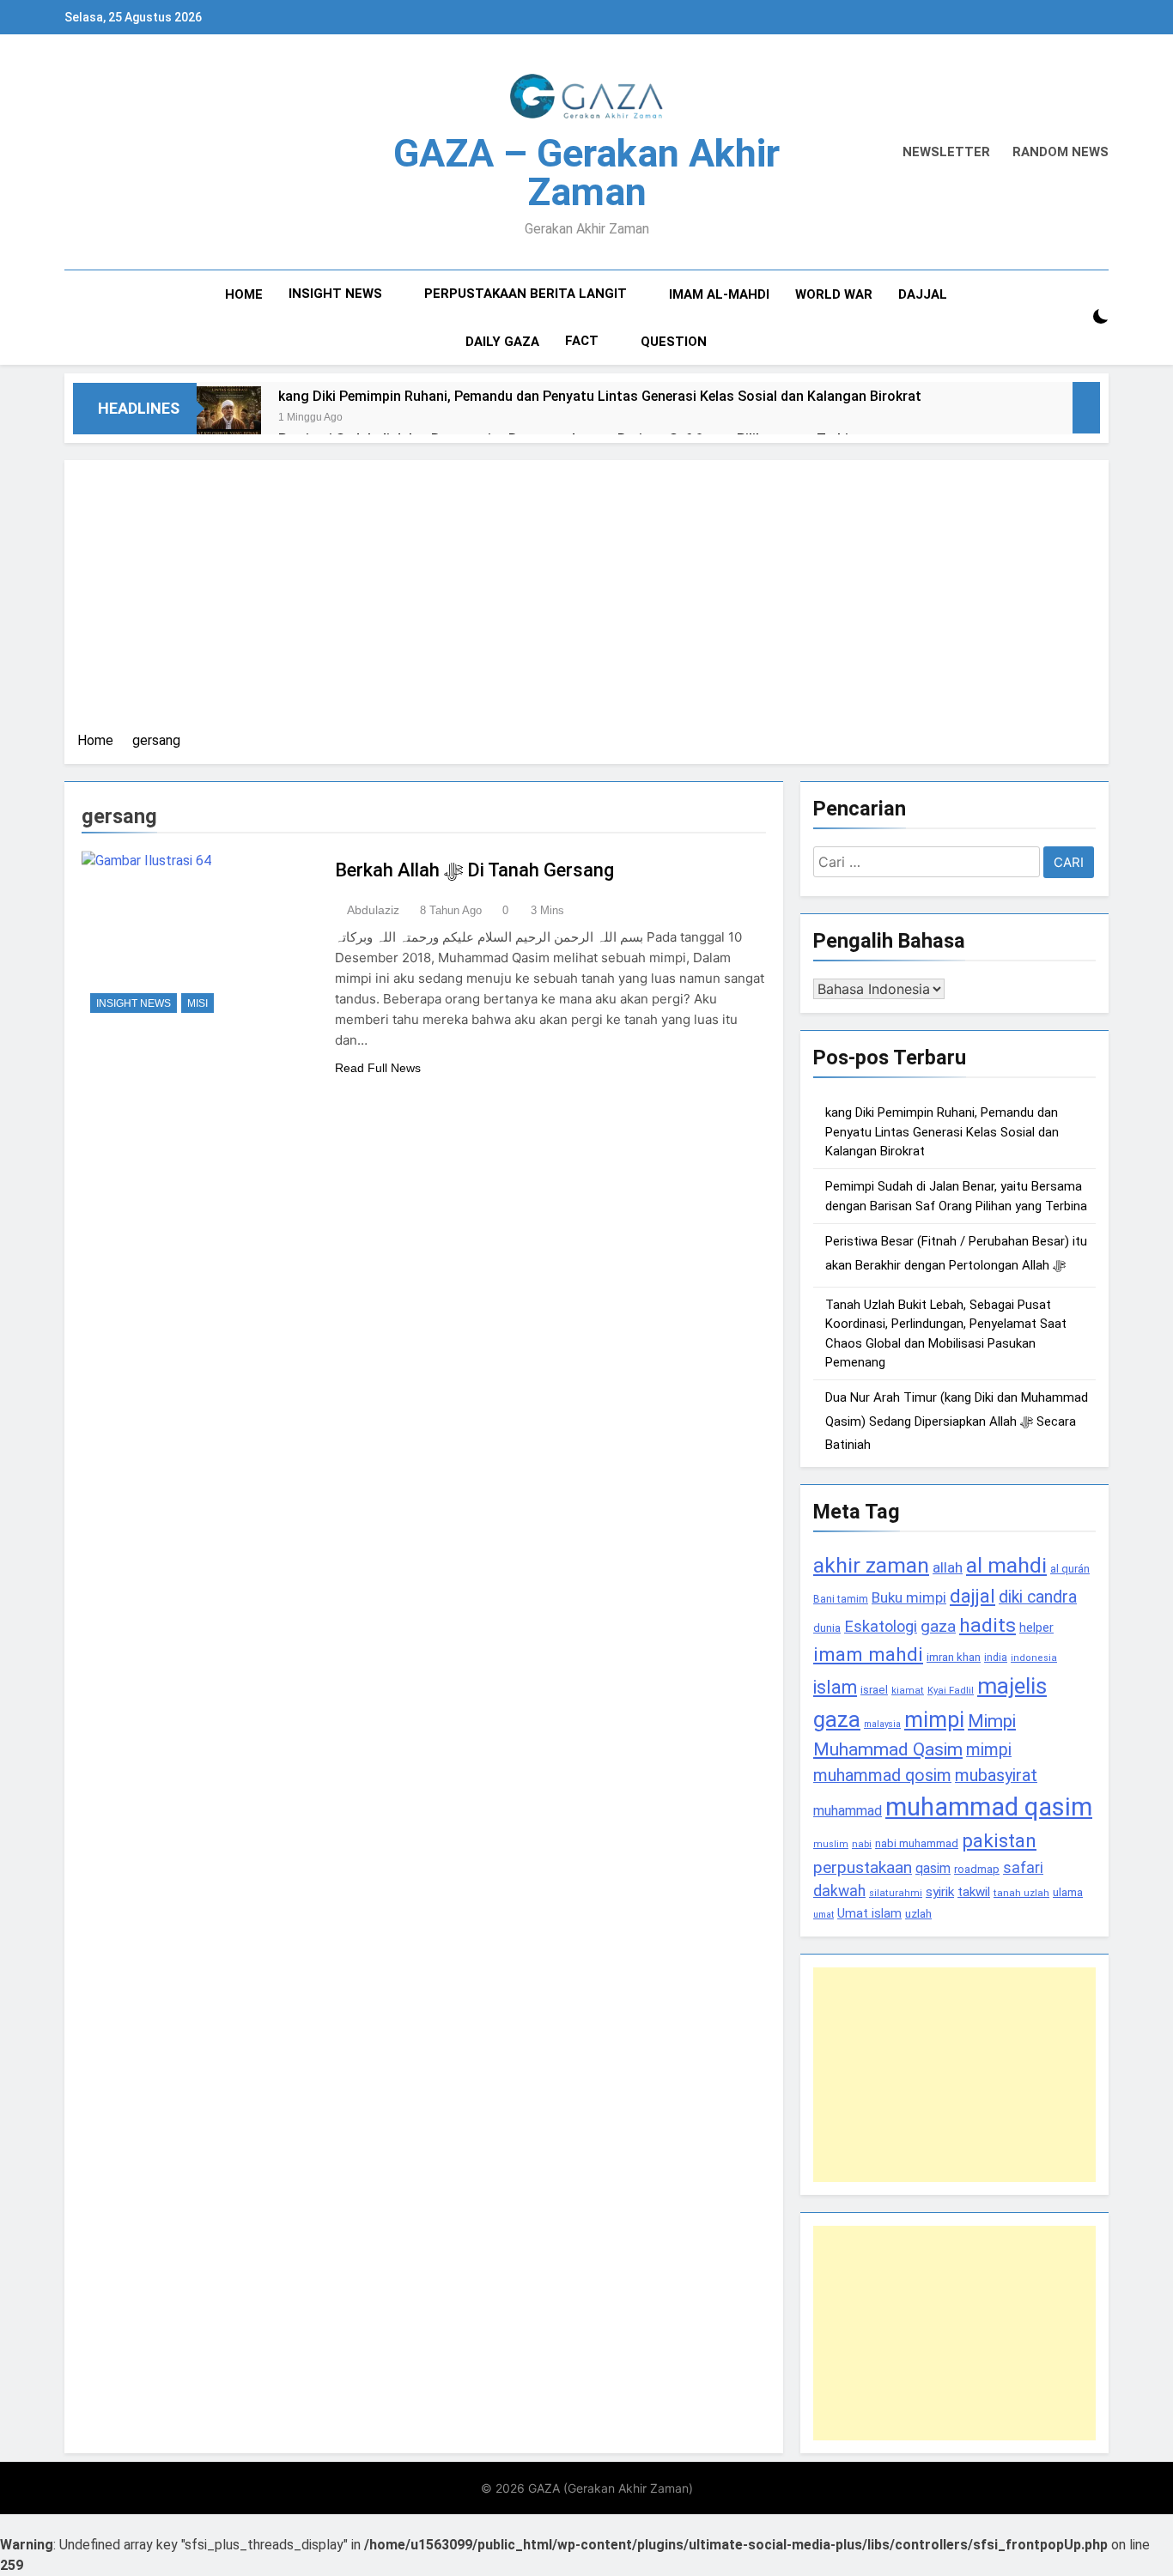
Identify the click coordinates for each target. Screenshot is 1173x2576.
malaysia (882, 1724)
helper (1036, 1627)
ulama (1068, 1892)
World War (834, 294)
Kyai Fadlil (951, 1690)
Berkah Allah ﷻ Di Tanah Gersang (474, 870)
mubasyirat (996, 1776)
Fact (582, 341)
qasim (933, 1868)
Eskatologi (881, 1626)
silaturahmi (896, 1893)
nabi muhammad (917, 1843)
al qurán (1070, 1569)
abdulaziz (373, 910)
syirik (940, 1892)
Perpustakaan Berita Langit (526, 294)
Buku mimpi (909, 1597)
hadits (988, 1625)
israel (874, 1690)
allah (948, 1567)
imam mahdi (868, 1655)
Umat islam (869, 1913)
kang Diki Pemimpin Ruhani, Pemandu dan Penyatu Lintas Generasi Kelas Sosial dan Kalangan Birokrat (600, 396)
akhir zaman (871, 1565)
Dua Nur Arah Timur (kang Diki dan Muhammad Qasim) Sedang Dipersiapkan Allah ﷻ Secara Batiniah (957, 1421)
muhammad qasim (989, 1807)
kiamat (908, 1691)
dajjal (972, 1596)
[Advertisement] (586, 602)
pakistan (999, 1841)
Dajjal (923, 294)
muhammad (848, 1811)
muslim (831, 1844)
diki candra (1038, 1597)
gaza (938, 1626)
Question (674, 342)
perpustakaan (863, 1867)
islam (835, 1687)
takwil (974, 1892)
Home (244, 294)
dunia (827, 1628)
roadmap (977, 1869)
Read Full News (378, 1068)
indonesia (1034, 1658)
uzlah (918, 1913)
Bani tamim (841, 1599)
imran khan (954, 1657)
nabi (862, 1844)
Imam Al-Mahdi (719, 294)
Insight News (335, 294)
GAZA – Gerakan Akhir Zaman (586, 173)
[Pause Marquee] (1086, 408)
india (996, 1658)
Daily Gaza (502, 342)
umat (824, 1915)
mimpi (934, 1719)
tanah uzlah (1021, 1893)
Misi (198, 1003)
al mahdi (1006, 1565)
